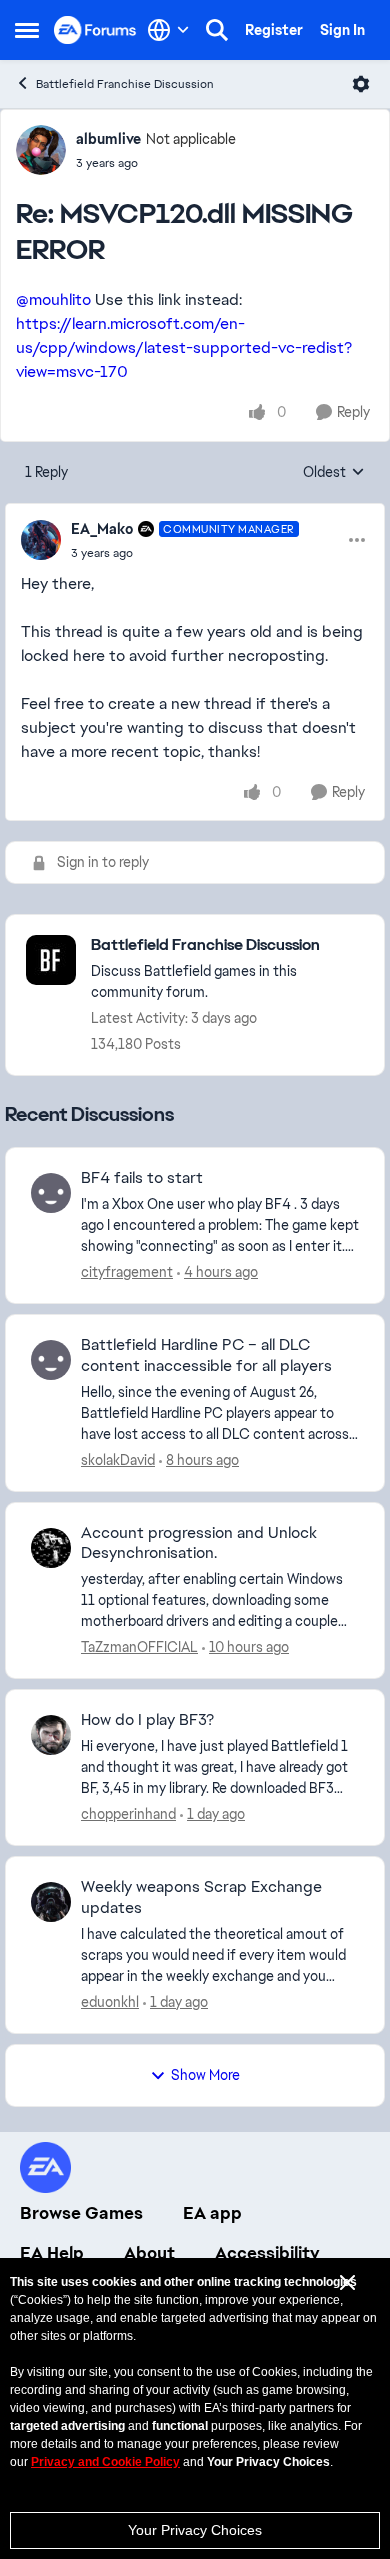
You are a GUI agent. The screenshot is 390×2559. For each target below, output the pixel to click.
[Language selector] (168, 30)
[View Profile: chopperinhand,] (51, 1735)
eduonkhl (110, 2002)
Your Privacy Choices (195, 2530)
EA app (212, 2213)
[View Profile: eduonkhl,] (51, 1902)
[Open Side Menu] (27, 30)
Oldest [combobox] (334, 473)
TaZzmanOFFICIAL (139, 1647)
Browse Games (81, 2213)
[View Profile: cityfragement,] (51, 1193)
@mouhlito (53, 299)
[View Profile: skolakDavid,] (51, 1360)
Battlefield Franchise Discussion (125, 84)
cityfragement (127, 1272)
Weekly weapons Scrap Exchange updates (201, 1897)
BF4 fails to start (142, 1178)
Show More (205, 2075)
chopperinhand (128, 1814)
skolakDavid (118, 1460)
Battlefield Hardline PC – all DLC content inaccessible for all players (206, 1355)
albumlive (108, 139)
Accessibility (267, 2253)
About (149, 2253)
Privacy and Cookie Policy (105, 2462)
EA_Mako (102, 529)
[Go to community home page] (95, 29)
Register (274, 30)
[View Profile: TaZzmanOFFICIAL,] (51, 1548)
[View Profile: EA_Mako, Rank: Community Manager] (41, 540)
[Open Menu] (361, 84)
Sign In (342, 30)
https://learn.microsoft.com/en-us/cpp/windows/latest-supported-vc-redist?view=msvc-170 (184, 347)
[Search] (217, 30)
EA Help (52, 2253)
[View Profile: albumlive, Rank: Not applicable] (41, 150)
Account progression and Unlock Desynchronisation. (199, 1543)
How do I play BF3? (147, 1720)
